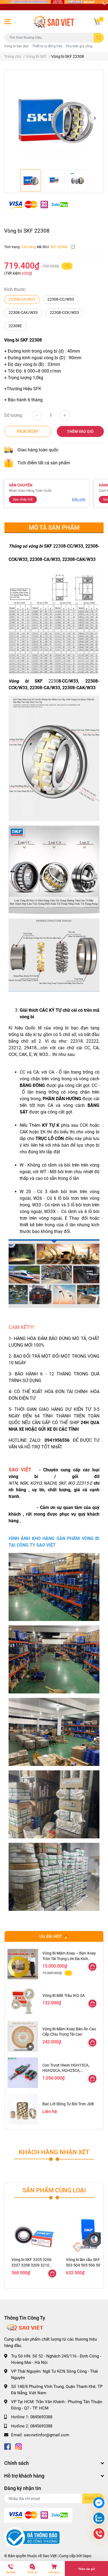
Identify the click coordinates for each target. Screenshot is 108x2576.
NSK (24, 1483)
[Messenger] (99, 2503)
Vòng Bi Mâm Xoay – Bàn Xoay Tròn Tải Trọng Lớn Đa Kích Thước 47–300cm (69, 1959)
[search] (99, 38)
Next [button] (95, 118)
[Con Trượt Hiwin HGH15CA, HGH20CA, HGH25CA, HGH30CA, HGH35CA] (23, 2073)
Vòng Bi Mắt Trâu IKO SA (64, 1995)
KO (72, 1483)
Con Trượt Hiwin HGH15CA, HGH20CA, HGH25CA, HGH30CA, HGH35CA (66, 2071)
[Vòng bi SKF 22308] (54, 118)
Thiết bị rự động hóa (47, 46)
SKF (62, 1483)
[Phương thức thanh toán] (38, 205)
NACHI (50, 1483)
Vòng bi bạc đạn (16, 46)
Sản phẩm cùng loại (54, 2190)
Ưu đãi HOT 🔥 (54, 1936)
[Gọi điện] (99, 2534)
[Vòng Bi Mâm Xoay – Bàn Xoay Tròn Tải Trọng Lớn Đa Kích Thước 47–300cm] (23, 1964)
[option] (54, 118)
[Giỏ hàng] (97, 22)
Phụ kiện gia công (79, 46)
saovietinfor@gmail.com (47, 2435)
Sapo (87, 2556)
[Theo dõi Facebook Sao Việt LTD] (7, 2446)
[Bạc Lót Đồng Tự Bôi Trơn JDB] (23, 2109)
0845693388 (41, 2417)
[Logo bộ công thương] (32, 2537)
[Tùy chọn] (92, 1967)
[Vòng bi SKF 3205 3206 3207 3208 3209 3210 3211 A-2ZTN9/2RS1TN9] (34, 2233)
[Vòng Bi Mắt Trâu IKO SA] (23, 2000)
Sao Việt (50, 2556)
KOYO (36, 1483)
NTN (13, 1483)
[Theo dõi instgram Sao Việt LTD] (19, 2446)
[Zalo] (99, 2519)
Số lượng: (14, 415)
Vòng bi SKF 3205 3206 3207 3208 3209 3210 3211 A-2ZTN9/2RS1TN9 (33, 2265)
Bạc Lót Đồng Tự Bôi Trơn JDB (68, 2104)
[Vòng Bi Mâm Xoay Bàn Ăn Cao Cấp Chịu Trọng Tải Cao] (23, 2037)
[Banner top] (54, 5)
